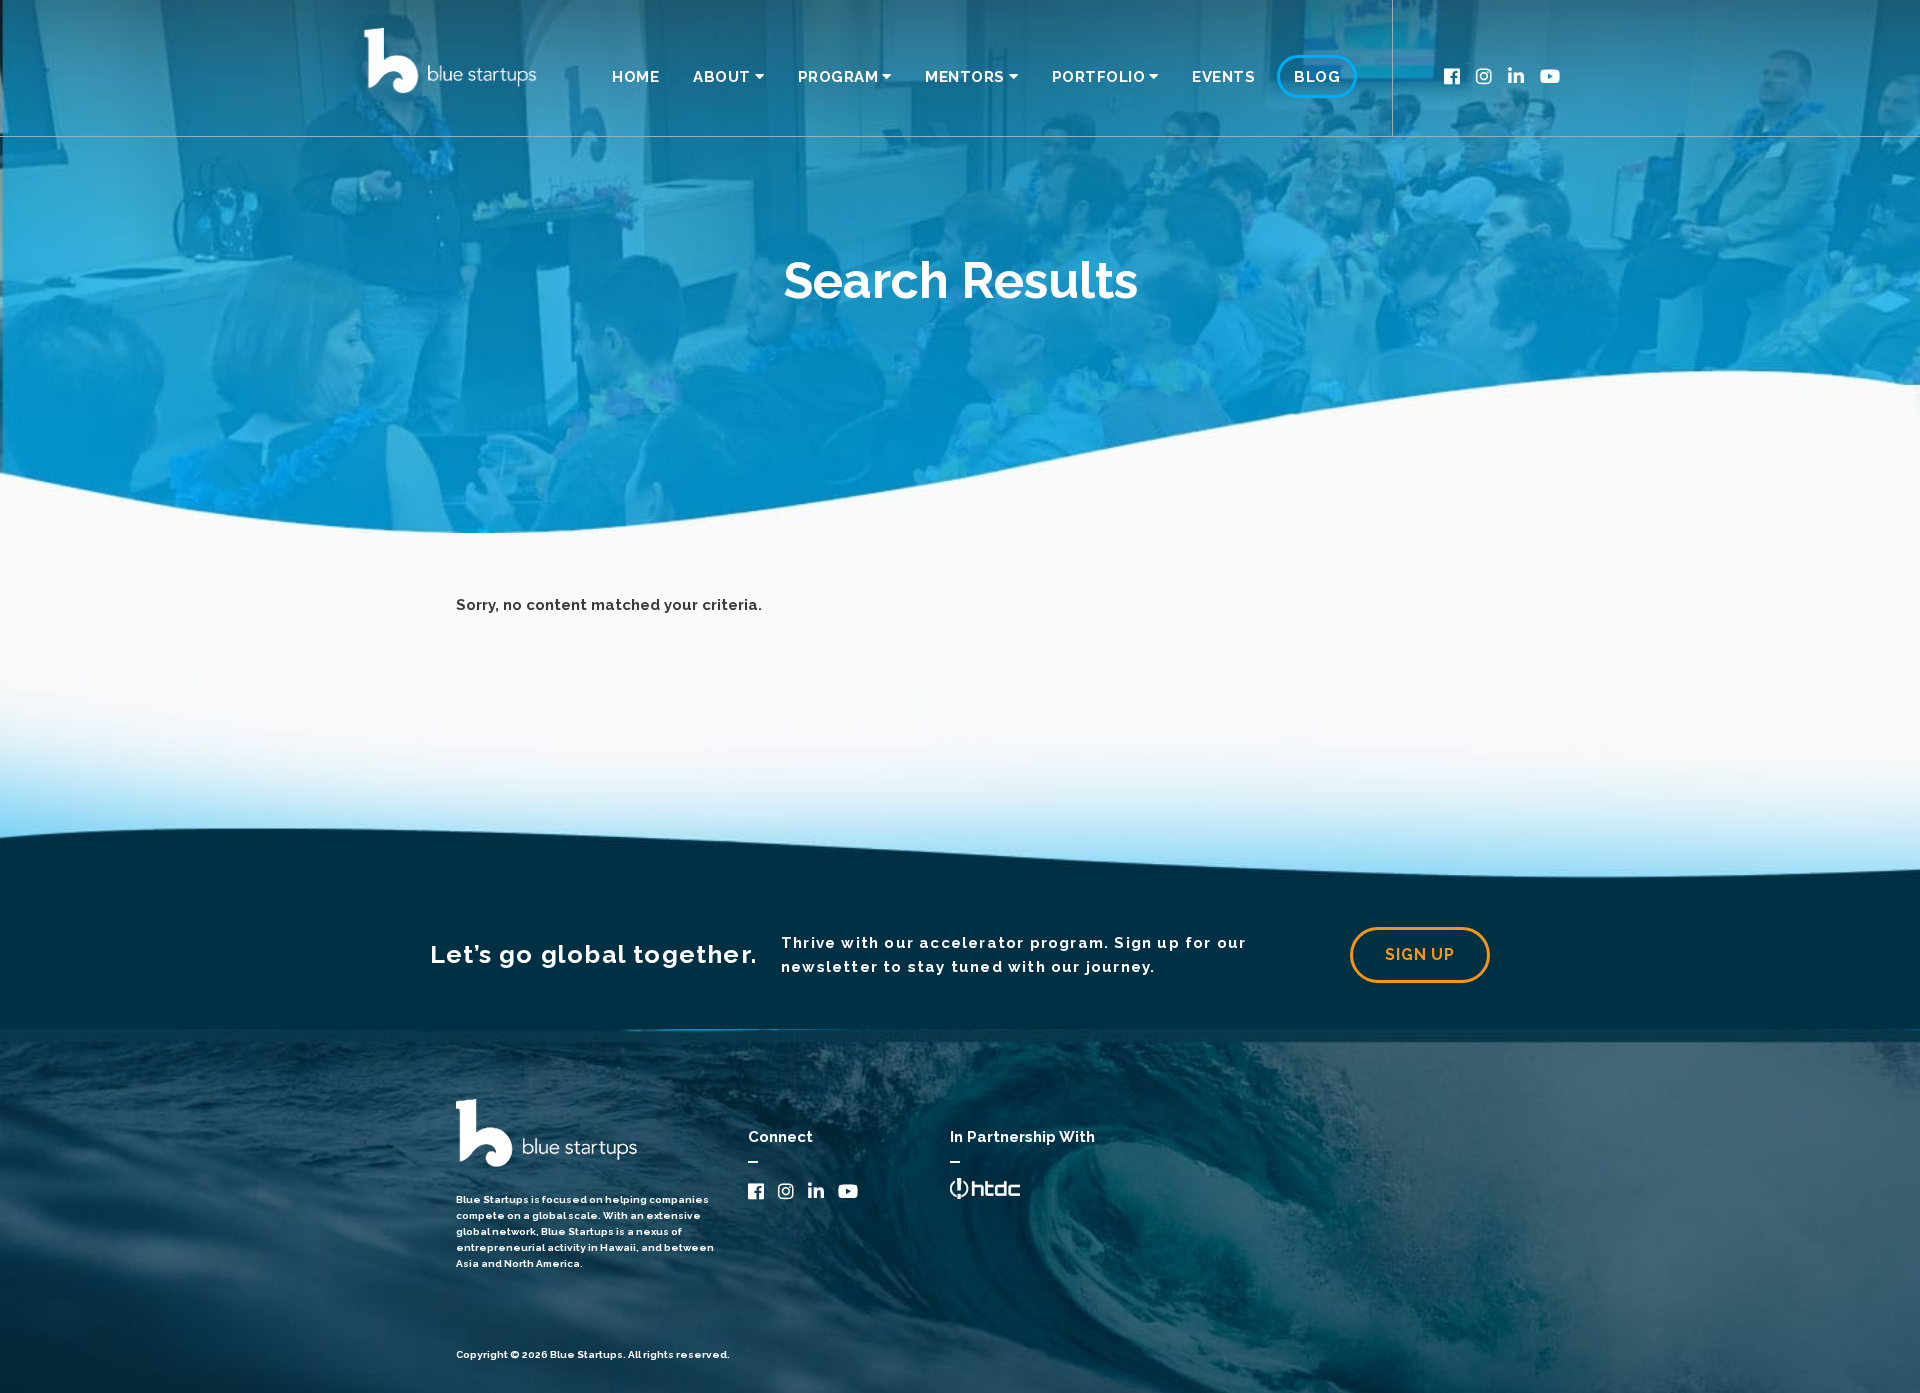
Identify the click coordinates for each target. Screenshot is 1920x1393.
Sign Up (1420, 954)
